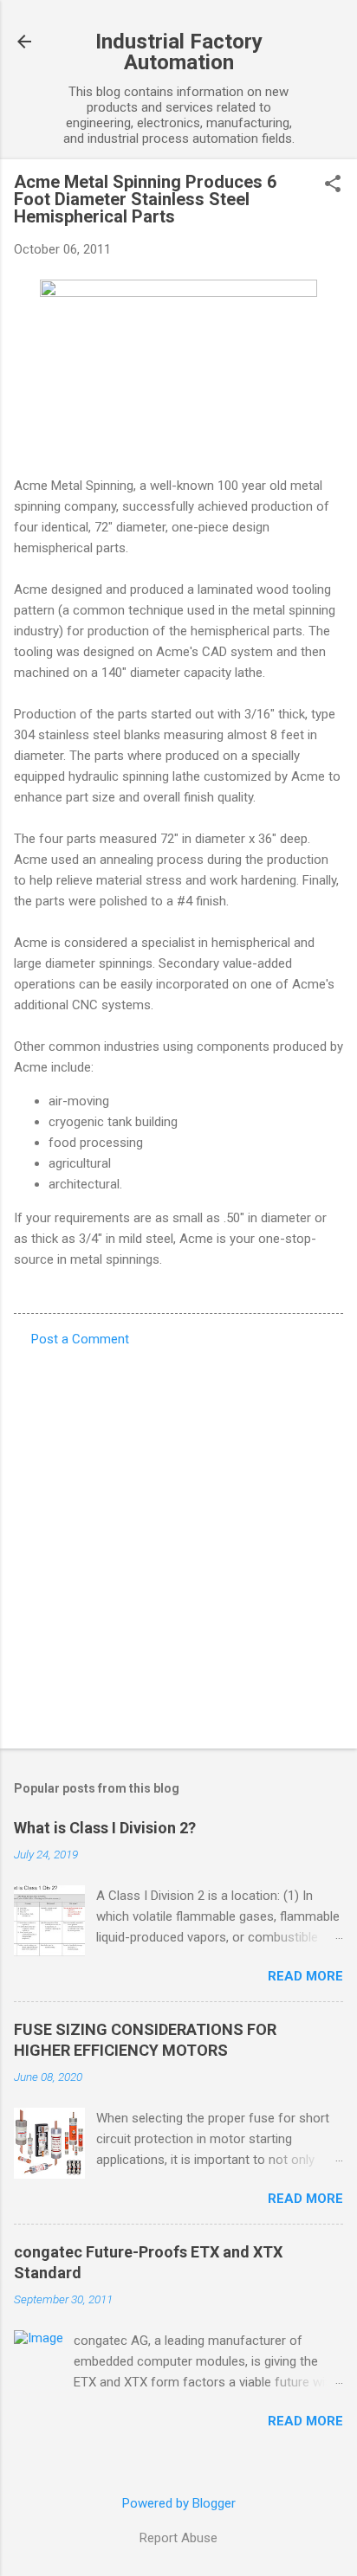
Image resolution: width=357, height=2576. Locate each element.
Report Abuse (178, 2538)
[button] (333, 185)
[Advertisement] (178, 1542)
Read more (305, 1976)
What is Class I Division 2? (105, 1828)
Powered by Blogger (179, 2503)
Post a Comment (80, 1339)
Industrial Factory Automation (179, 52)
